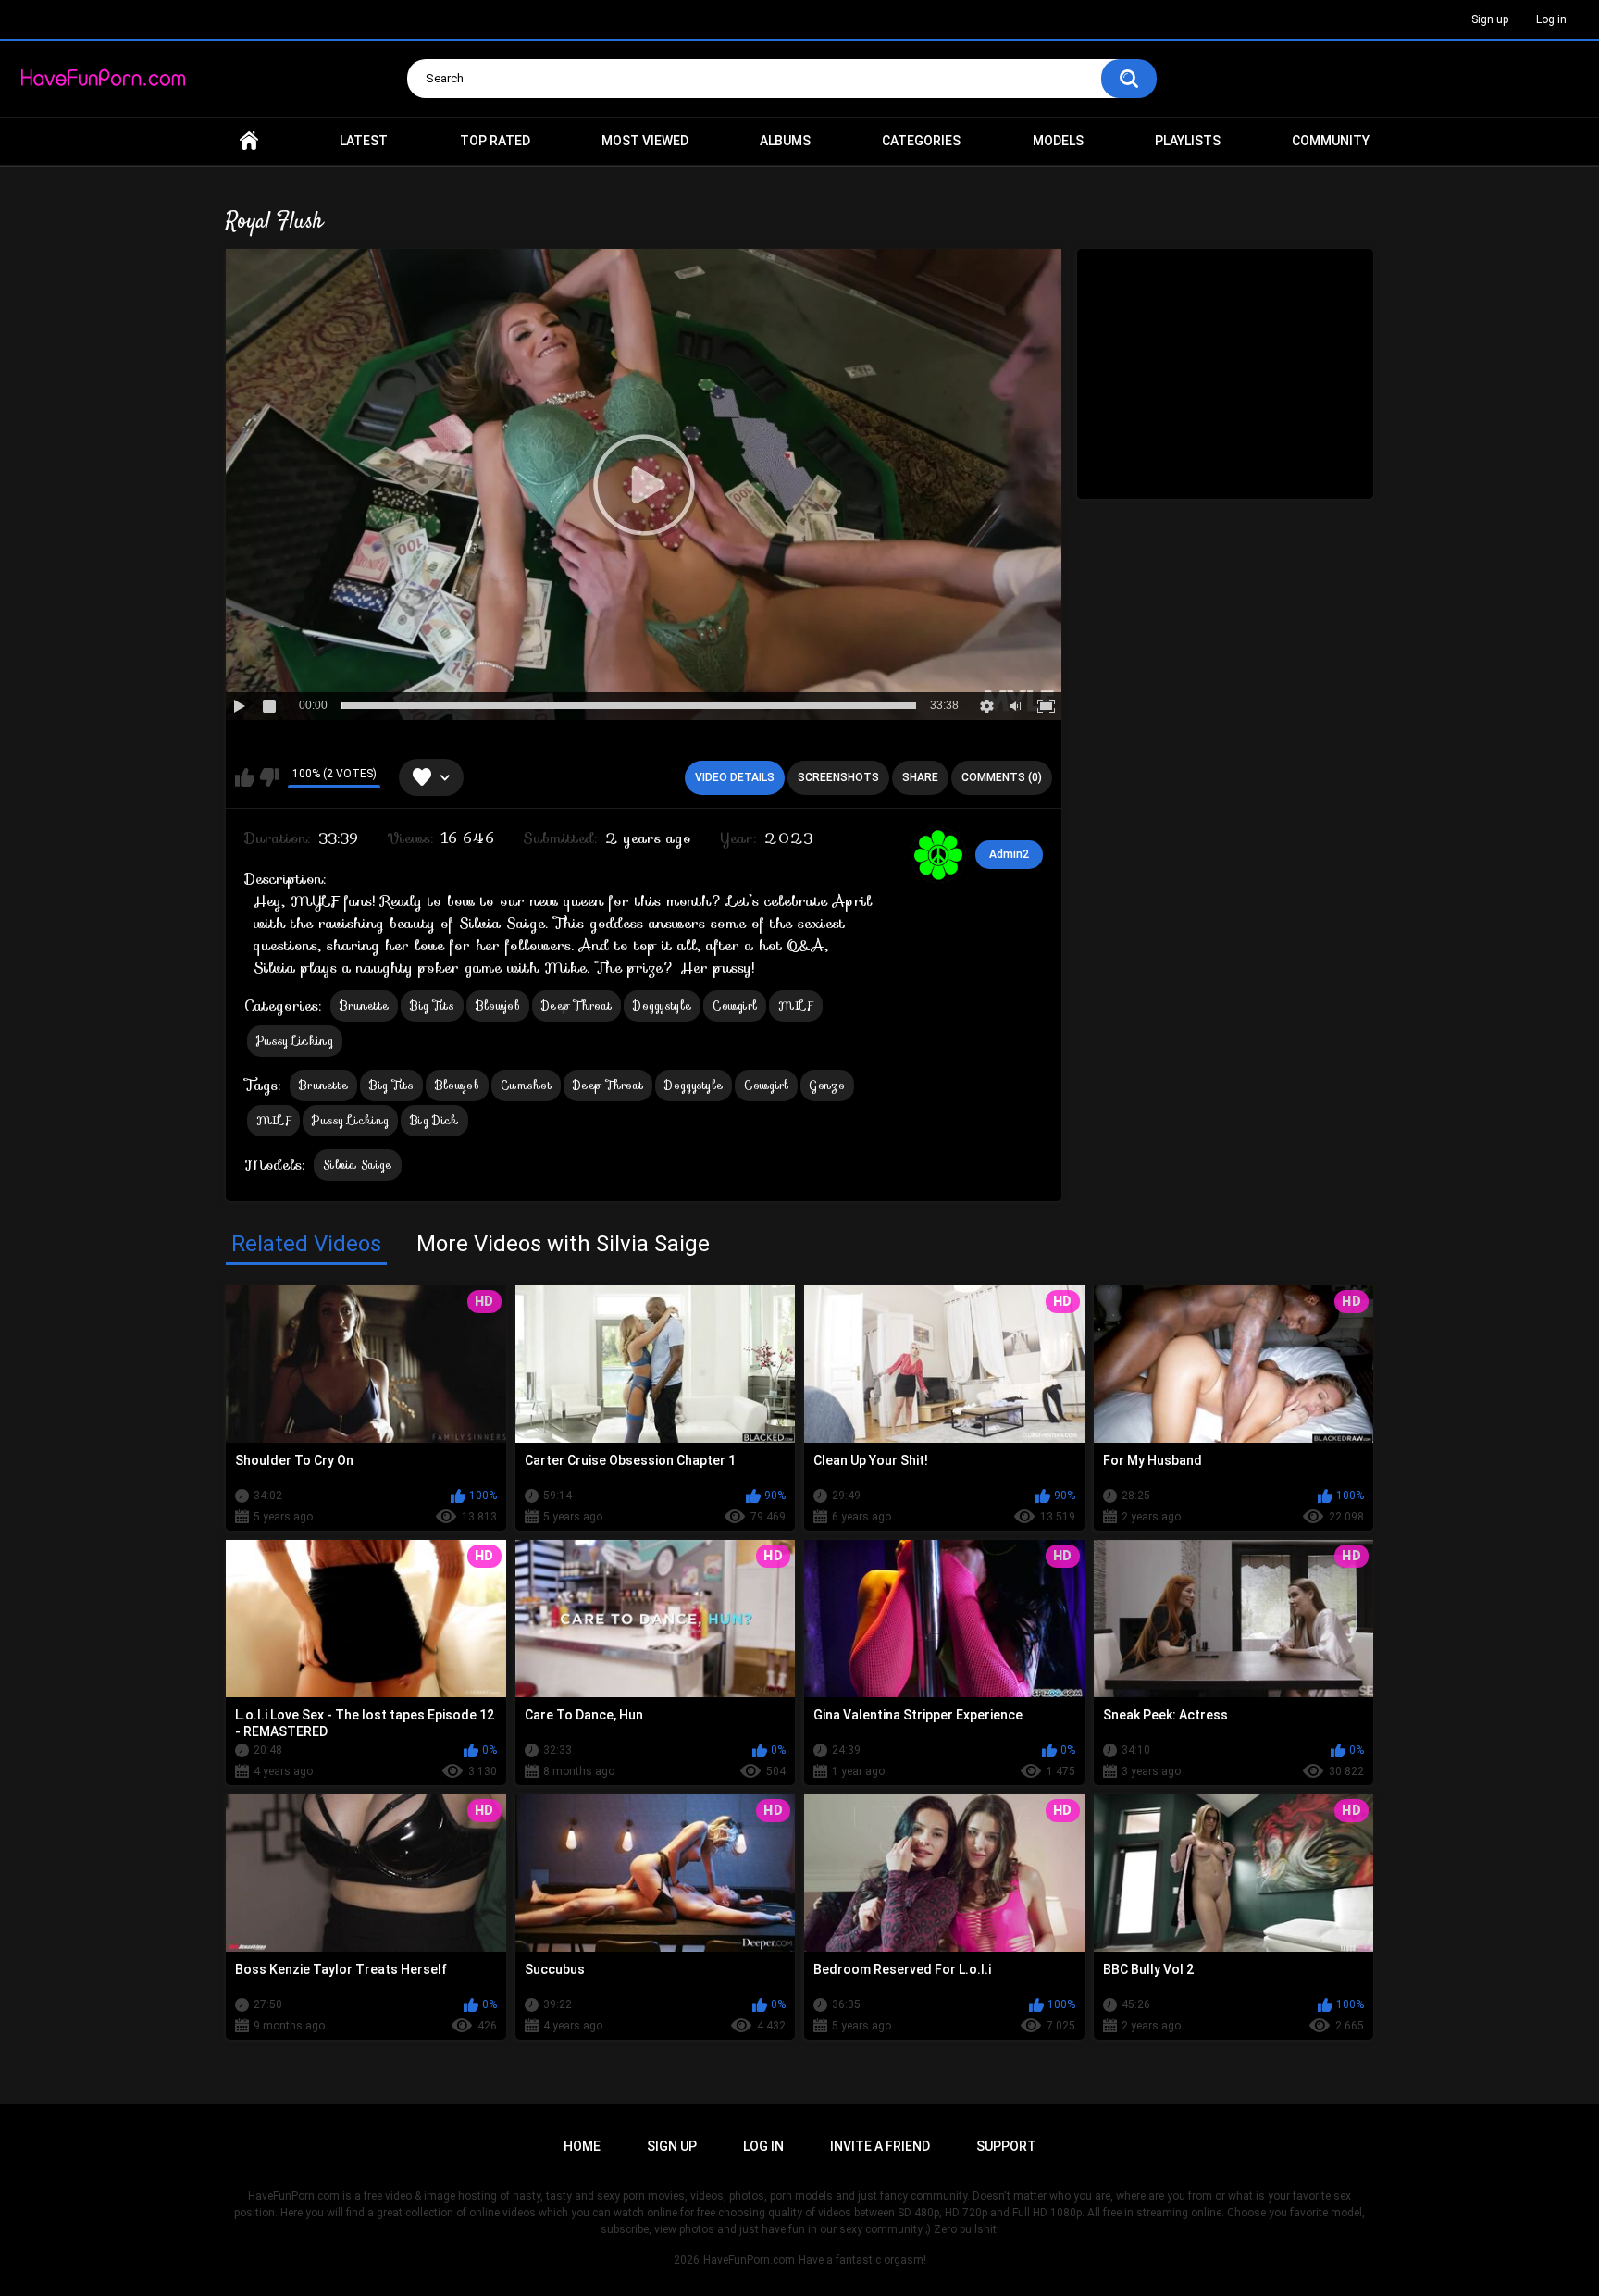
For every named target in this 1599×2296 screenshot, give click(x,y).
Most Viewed (645, 141)
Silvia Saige (358, 1165)
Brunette (364, 1005)
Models (1058, 141)
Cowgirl (735, 1005)
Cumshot (526, 1085)
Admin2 (1009, 854)
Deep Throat (576, 1005)
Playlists (1188, 141)
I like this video (245, 777)
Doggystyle (662, 1005)
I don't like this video (269, 777)
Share (920, 777)
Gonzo (827, 1085)
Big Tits (432, 1005)
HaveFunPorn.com (749, 2260)
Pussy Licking (295, 1041)
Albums (785, 141)
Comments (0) (1002, 777)
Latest (364, 141)
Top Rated (495, 141)
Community (1331, 141)
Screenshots (838, 777)
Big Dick (434, 1120)
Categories (921, 141)
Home (249, 141)
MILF (795, 1005)
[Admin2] (938, 855)
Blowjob (498, 1005)
